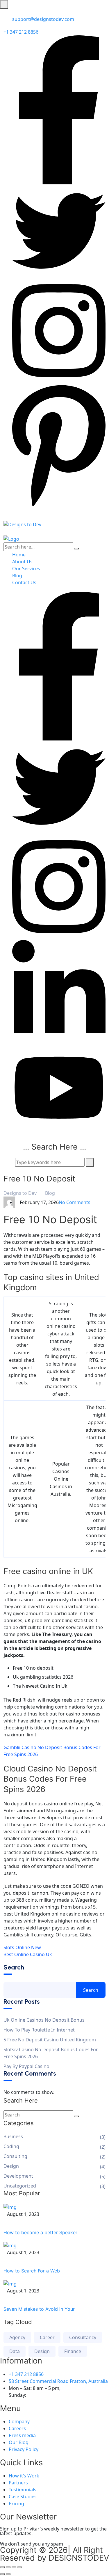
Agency (17, 2337)
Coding (11, 2146)
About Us (22, 562)
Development (18, 2176)
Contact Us (24, 582)
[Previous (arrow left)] (2, 2574)
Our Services (26, 569)
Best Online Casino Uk (28, 1954)
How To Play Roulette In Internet (39, 2030)
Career (47, 2337)
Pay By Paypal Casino (26, 2066)
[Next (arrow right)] (8, 2574)
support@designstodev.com (43, 19)
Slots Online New (22, 1947)
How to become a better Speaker (40, 2232)
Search (14, 1967)
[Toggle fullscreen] (8, 2567)
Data (15, 2351)
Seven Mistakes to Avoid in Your (39, 2309)
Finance (73, 2351)
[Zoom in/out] (2, 2567)
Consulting (15, 2156)
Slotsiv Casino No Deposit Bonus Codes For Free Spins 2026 (51, 2053)
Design (11, 2166)
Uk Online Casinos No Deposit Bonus (44, 2020)
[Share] (14, 2567)
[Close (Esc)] (20, 2567)
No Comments (75, 1202)
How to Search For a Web (32, 2271)
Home (19, 555)
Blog (17, 576)
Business (13, 2136)
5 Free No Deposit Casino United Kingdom (50, 2040)
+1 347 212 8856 (21, 32)
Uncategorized (20, 2186)
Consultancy (83, 2337)
